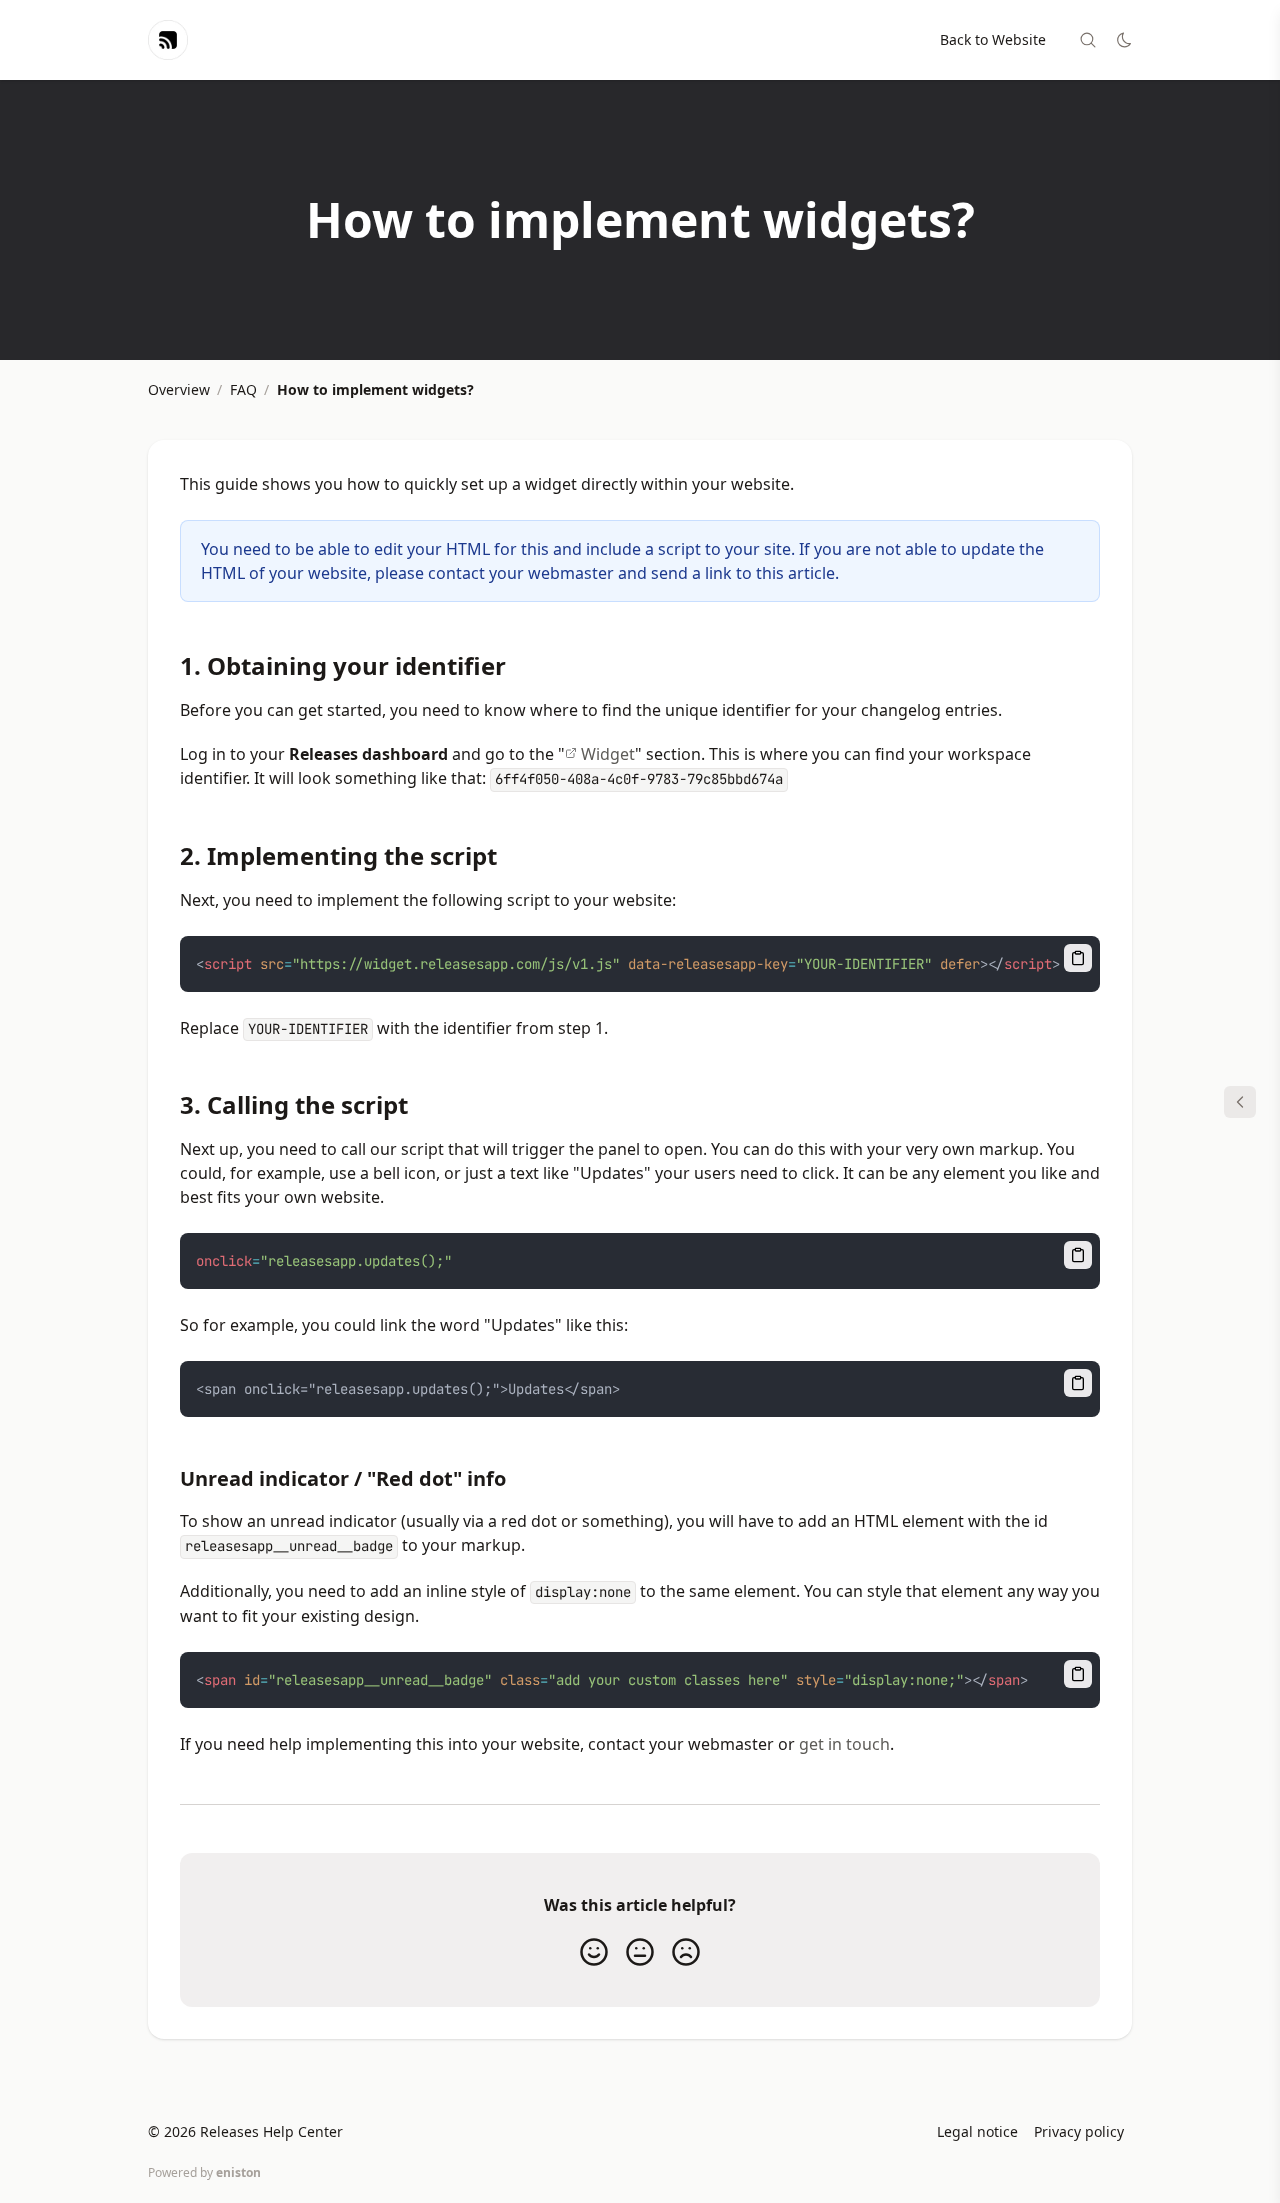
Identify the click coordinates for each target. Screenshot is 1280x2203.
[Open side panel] (1240, 1102)
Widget (608, 754)
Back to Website (993, 39)
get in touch (844, 1744)
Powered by (204, 2172)
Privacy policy (1079, 2131)
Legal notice (977, 2131)
